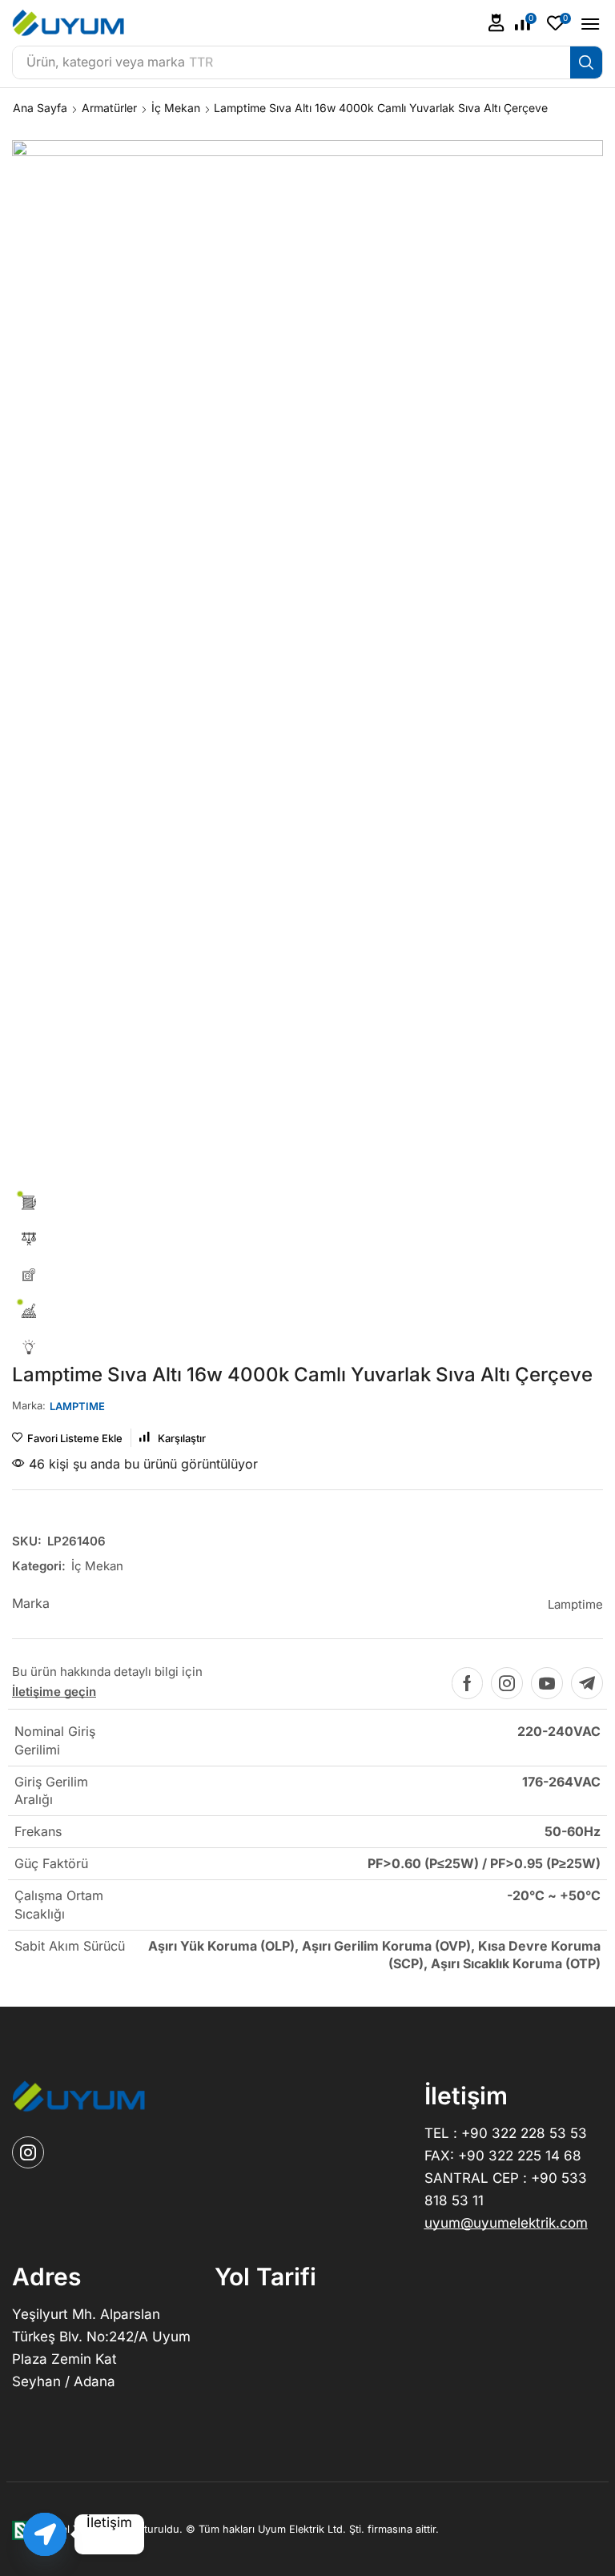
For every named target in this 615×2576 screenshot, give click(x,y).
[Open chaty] (45, 2534)
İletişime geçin (54, 1692)
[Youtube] (547, 1683)
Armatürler (109, 108)
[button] (496, 23)
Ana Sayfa (40, 108)
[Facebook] (467, 1683)
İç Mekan (176, 108)
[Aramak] (586, 62)
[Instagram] (507, 1683)
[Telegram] (587, 1683)
